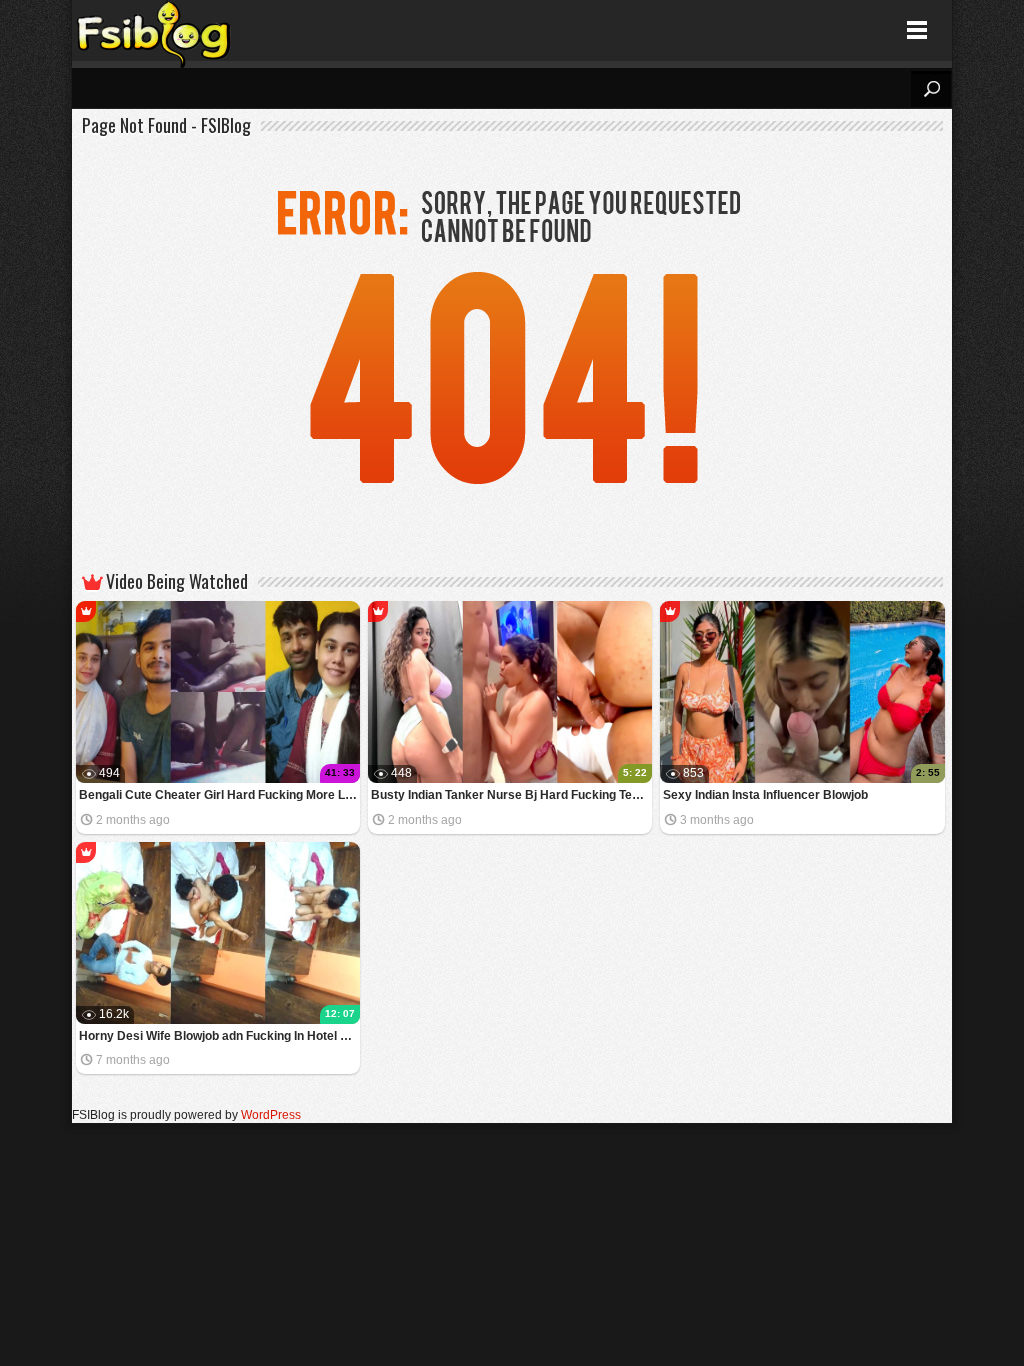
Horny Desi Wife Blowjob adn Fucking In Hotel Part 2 (219, 1036)
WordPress (271, 1115)
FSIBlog (154, 30)
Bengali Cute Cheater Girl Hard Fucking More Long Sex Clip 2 (219, 795)
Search (931, 89)
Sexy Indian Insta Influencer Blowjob (765, 795)
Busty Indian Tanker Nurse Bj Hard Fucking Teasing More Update (511, 795)
